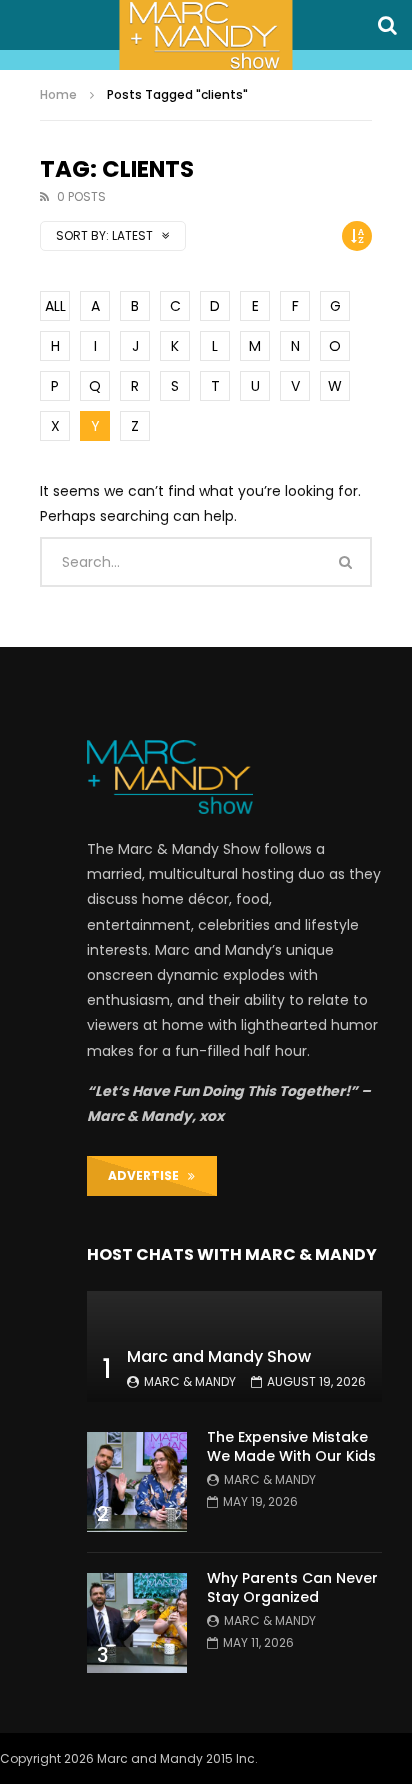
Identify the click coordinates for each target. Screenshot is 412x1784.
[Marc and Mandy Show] (205, 35)
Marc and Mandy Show (219, 1356)
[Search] (387, 25)
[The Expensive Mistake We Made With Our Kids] (137, 1482)
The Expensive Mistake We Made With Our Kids (291, 1446)
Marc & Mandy (190, 1381)
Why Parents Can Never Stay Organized (292, 1587)
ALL (55, 306)
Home (58, 94)
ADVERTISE (148, 1175)
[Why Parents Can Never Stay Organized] (137, 1623)
